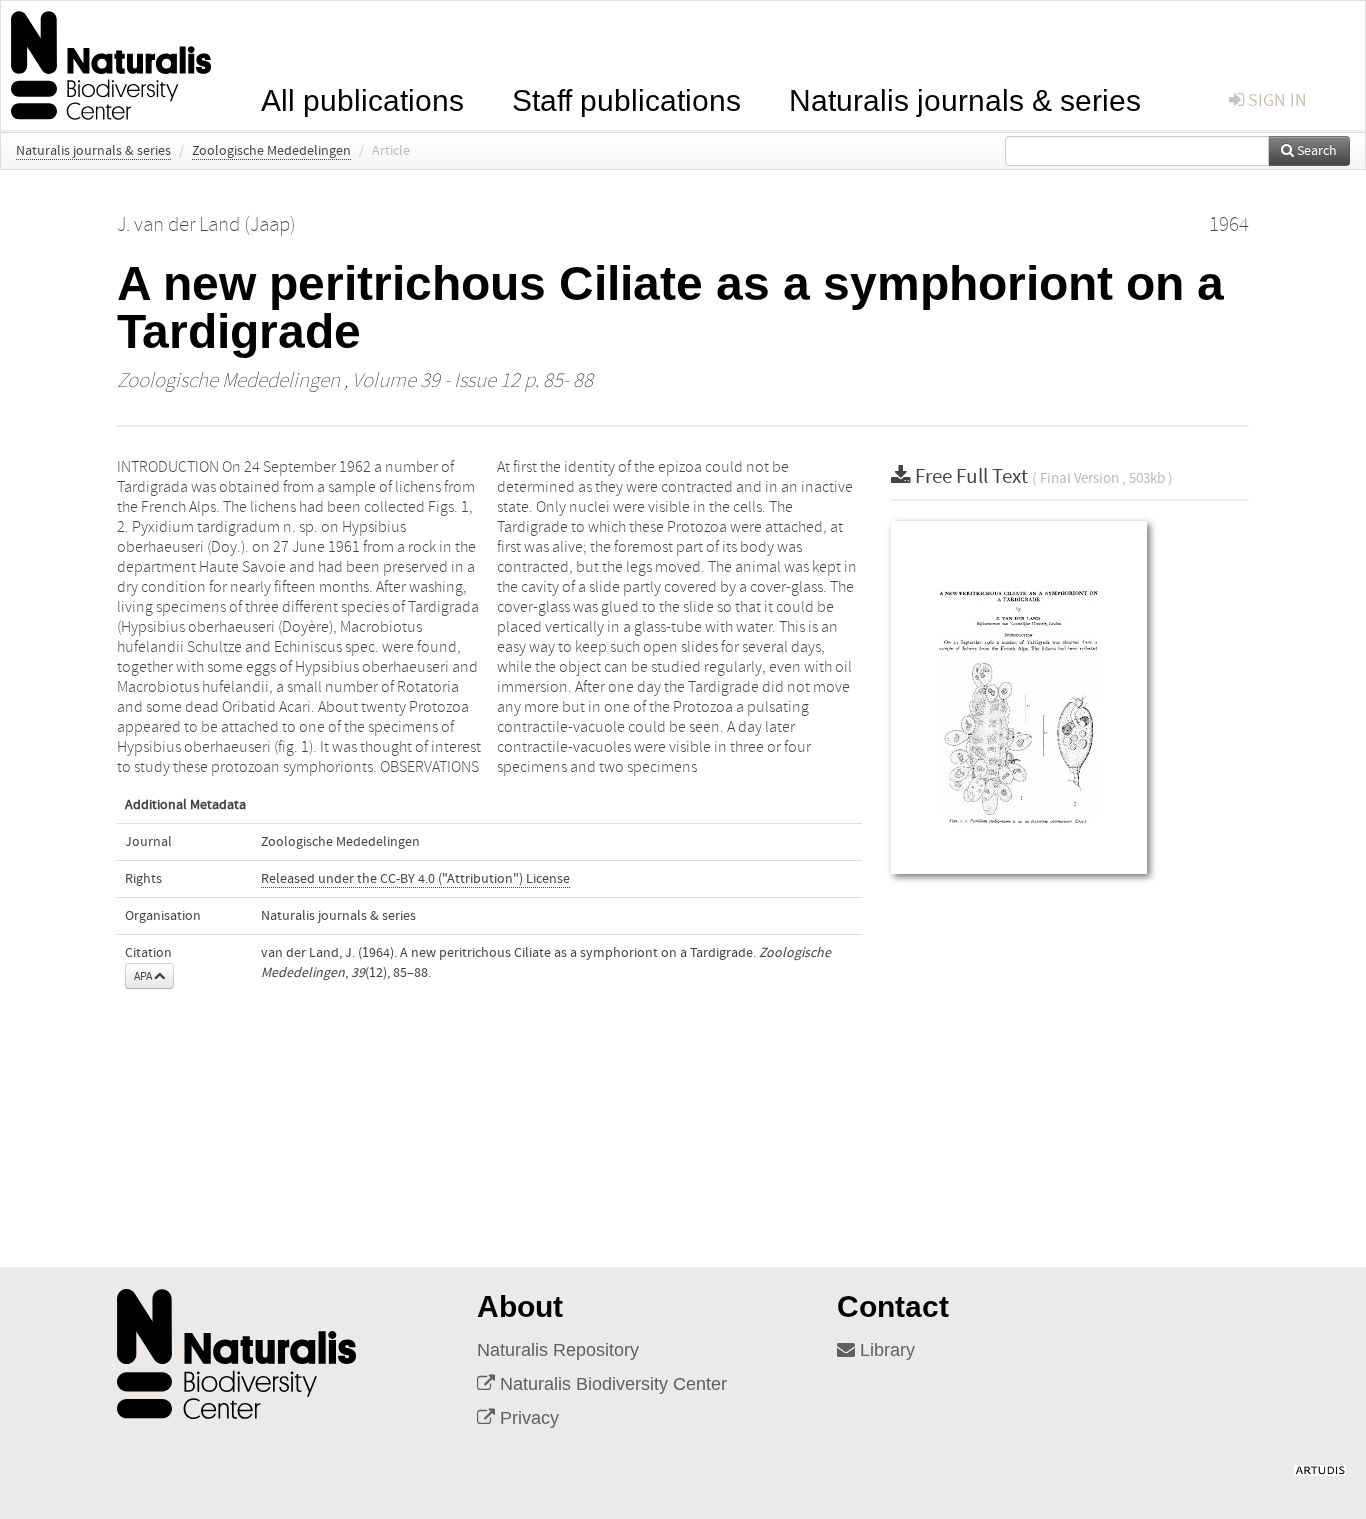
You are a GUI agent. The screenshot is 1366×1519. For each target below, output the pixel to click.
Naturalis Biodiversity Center (611, 1384)
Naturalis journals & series (965, 98)
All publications (362, 98)
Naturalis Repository (558, 1350)
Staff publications (626, 98)
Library (885, 1350)
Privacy (527, 1418)
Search (1315, 151)
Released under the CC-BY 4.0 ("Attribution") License (415, 879)
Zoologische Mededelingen (271, 151)
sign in (1275, 100)
